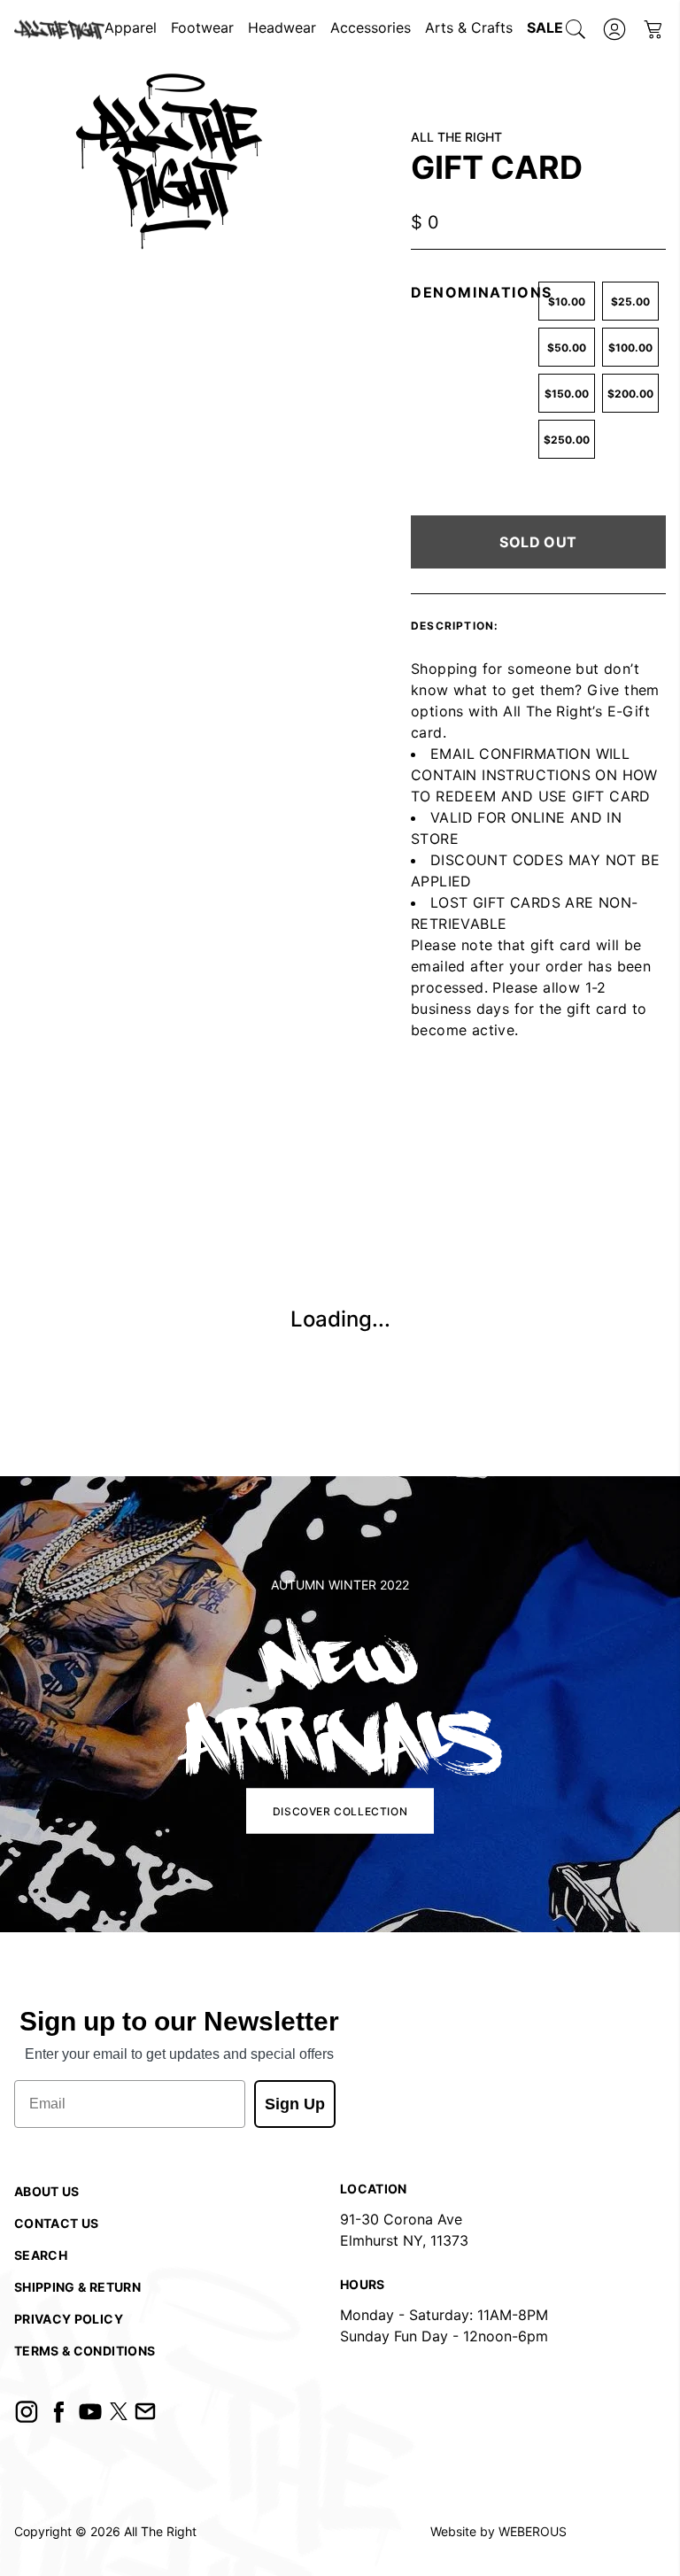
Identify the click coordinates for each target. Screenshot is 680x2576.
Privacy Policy (69, 2319)
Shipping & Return (77, 2287)
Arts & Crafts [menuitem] (469, 27)
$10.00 (567, 302)
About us (47, 2191)
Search (41, 2255)
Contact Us (57, 2223)
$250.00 (567, 440)
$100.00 (630, 348)
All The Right (160, 2531)
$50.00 (567, 348)
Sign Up (295, 2104)
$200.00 (630, 394)
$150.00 (567, 394)
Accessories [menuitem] (371, 27)
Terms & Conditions (85, 2351)
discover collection (340, 1810)
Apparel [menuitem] (131, 27)
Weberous (533, 2531)
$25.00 (630, 302)
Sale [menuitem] (545, 27)
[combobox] (576, 29)
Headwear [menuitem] (282, 27)
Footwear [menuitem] (202, 27)
